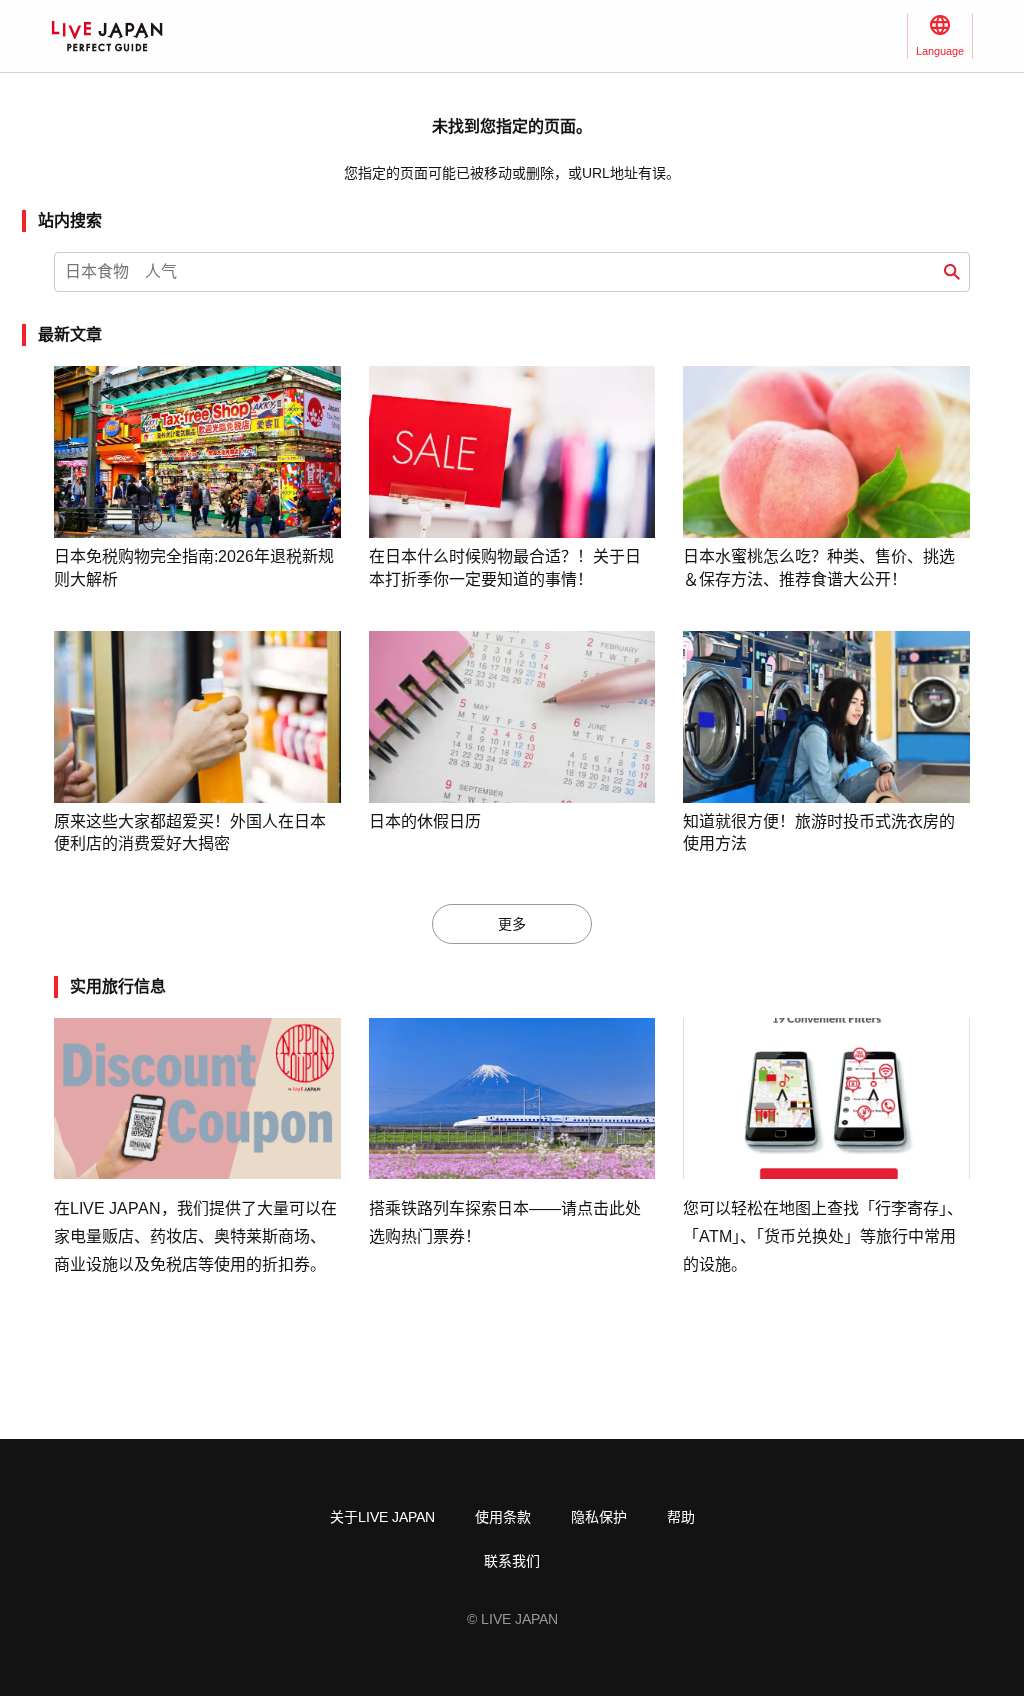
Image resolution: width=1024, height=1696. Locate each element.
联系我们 (512, 1561)
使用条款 (503, 1517)
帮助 (681, 1517)
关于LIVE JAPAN (382, 1517)
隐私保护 (599, 1517)
